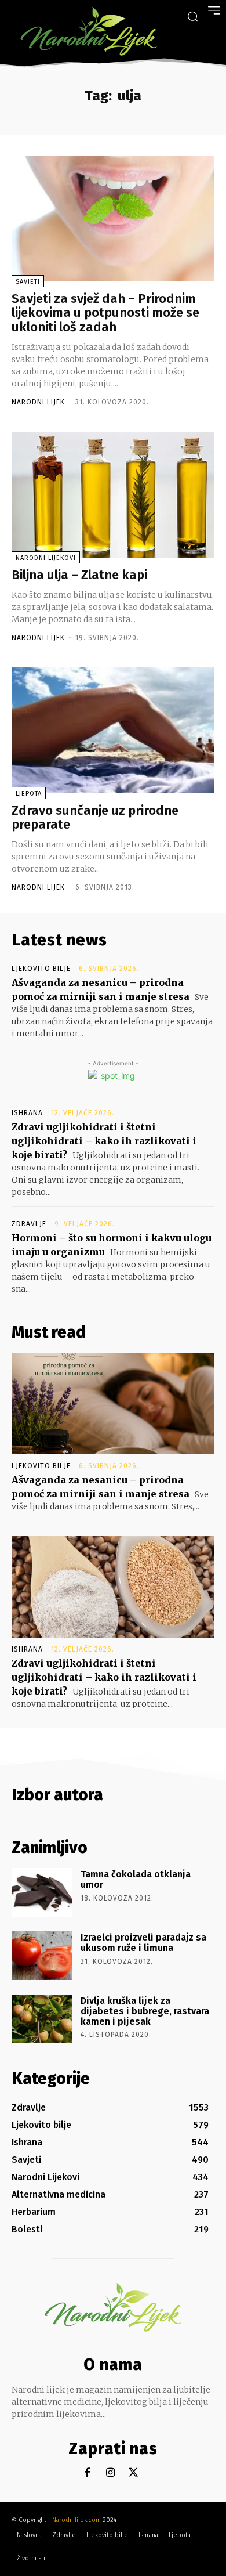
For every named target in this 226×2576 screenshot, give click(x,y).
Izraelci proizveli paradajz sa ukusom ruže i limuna (143, 1943)
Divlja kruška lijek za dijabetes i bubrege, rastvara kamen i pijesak (145, 2011)
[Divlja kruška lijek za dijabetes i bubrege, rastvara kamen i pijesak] (42, 2019)
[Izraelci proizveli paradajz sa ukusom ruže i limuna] (42, 1956)
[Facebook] (87, 2473)
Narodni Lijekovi (46, 558)
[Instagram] (110, 2473)
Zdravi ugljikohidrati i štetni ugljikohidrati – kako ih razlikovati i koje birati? (104, 1141)
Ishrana (27, 1113)
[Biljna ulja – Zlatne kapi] (113, 495)
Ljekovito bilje (41, 969)
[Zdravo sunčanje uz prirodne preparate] (113, 730)
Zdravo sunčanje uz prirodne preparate (95, 817)
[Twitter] (134, 2473)
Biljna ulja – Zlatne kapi (79, 575)
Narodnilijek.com (76, 2520)
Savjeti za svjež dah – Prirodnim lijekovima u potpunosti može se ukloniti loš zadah (105, 312)
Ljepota (29, 794)
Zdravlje (29, 1224)
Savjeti (28, 282)
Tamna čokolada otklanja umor (136, 1879)
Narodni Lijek (38, 402)
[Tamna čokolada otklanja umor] (42, 1892)
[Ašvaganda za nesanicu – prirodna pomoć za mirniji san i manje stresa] (113, 1403)
